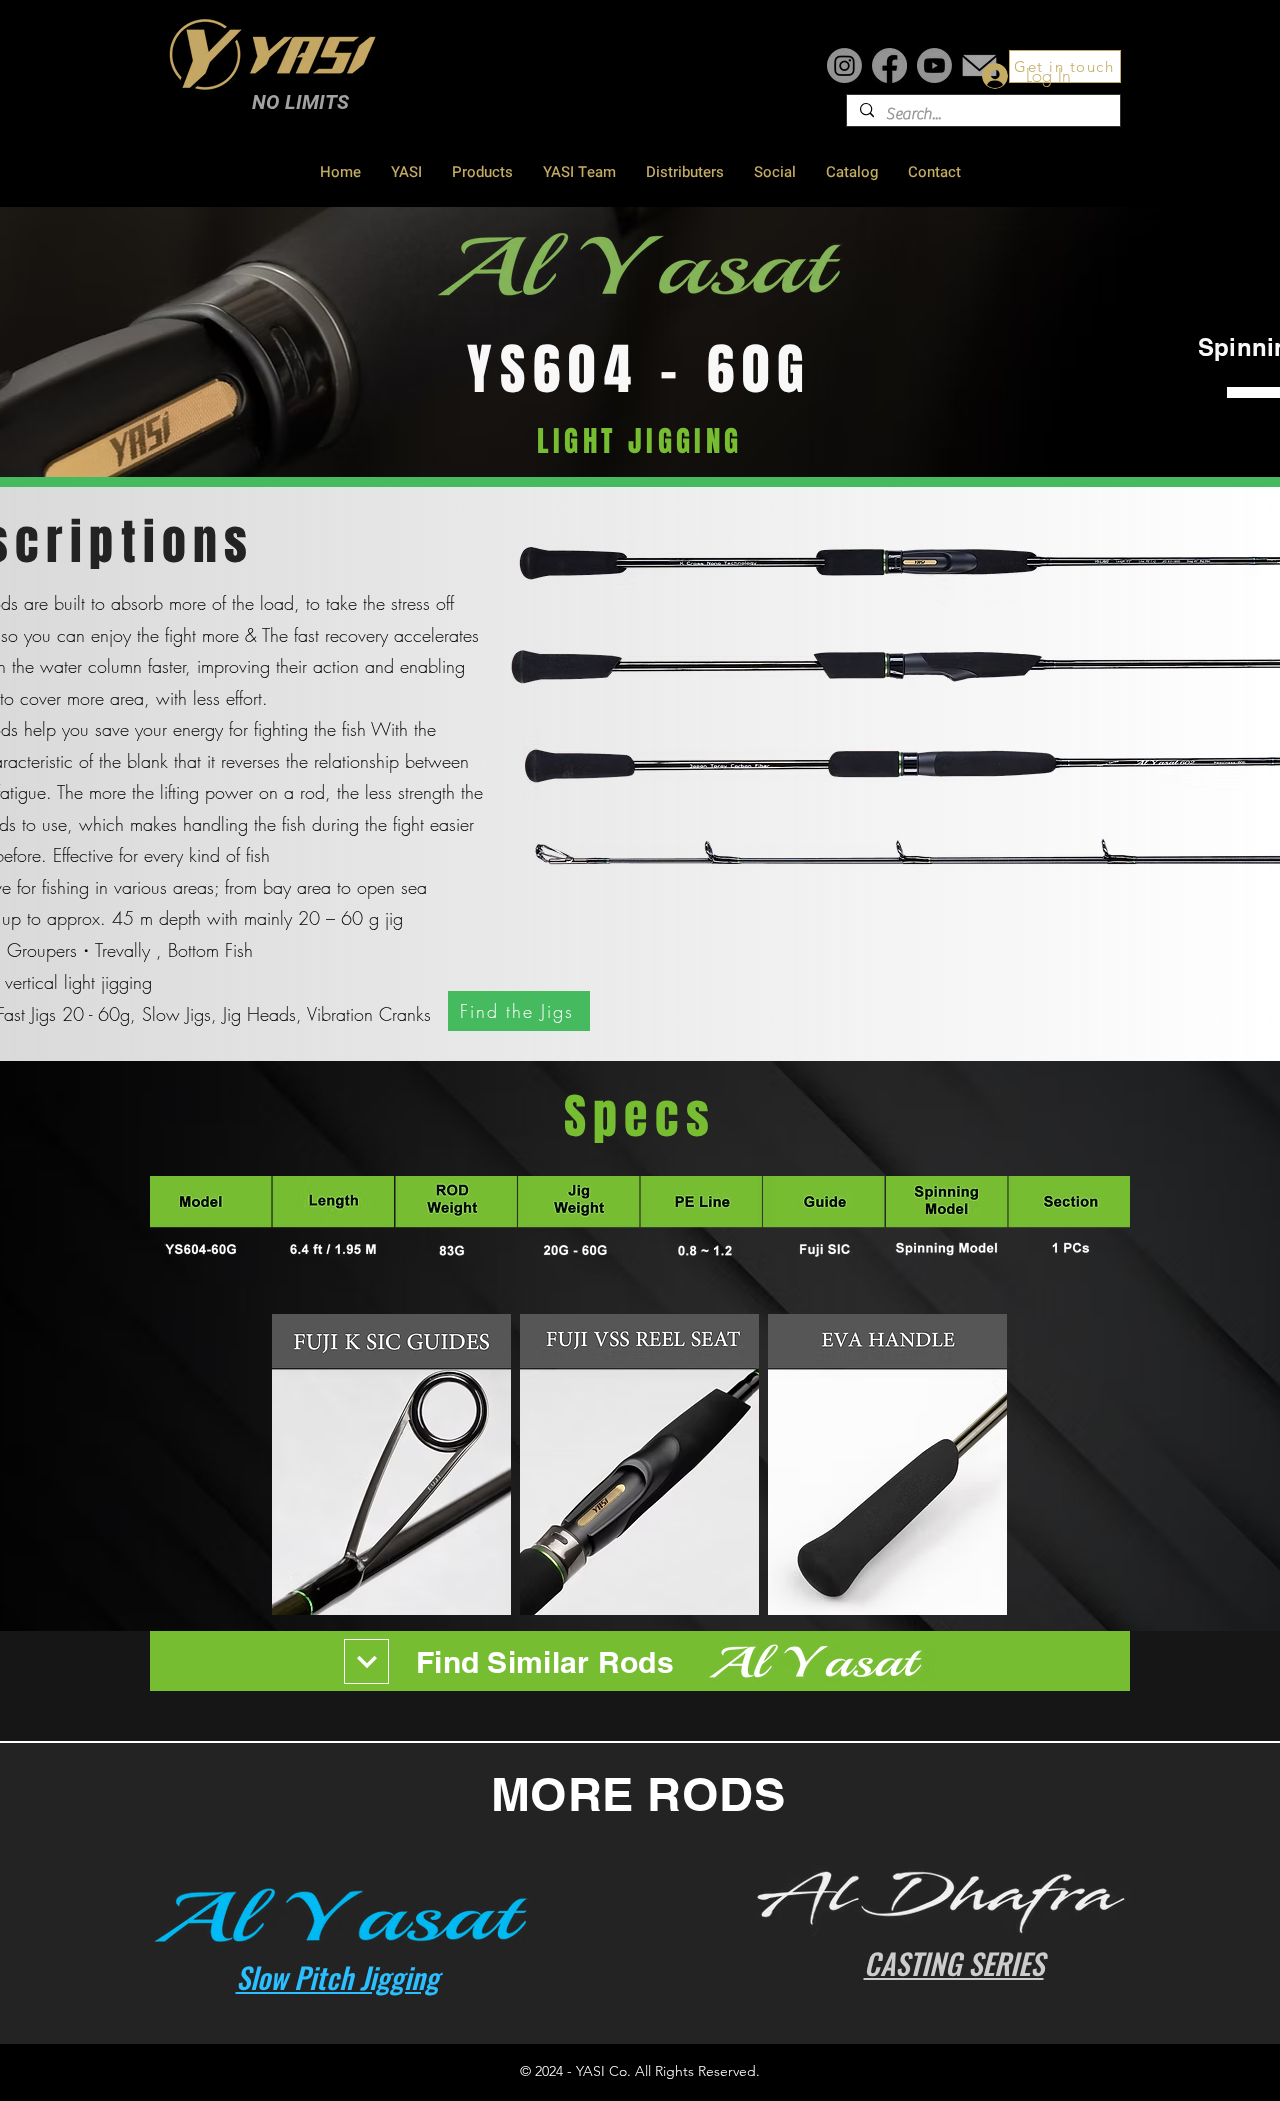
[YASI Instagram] (844, 65)
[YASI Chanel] (934, 65)
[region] (640, 1686)
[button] (519, 1011)
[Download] (366, 1661)
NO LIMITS (300, 102)
